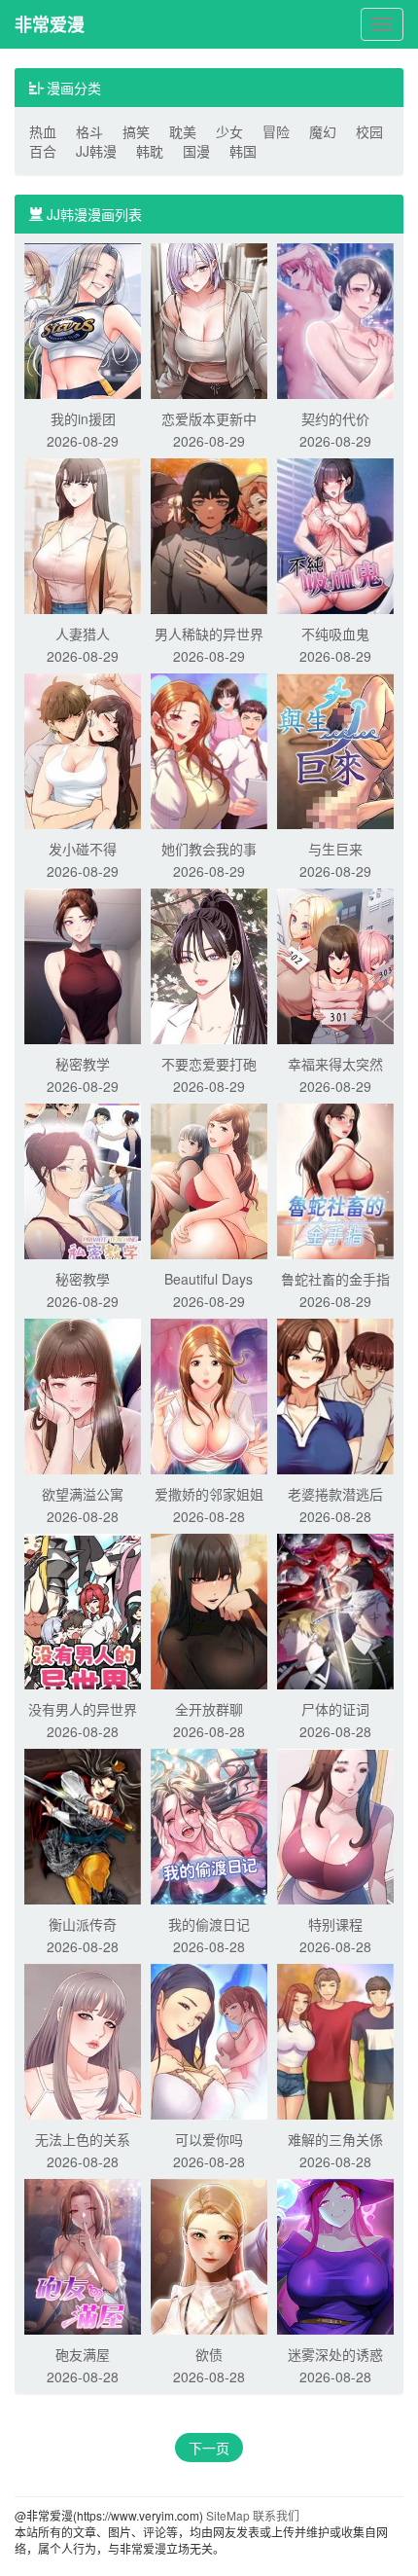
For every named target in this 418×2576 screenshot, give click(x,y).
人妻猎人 (83, 634)
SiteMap (228, 2515)
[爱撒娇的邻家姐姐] (209, 1395)
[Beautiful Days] (209, 1179)
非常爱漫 (50, 24)
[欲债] (209, 2255)
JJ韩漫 (96, 151)
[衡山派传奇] (83, 1825)
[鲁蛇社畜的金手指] (335, 1179)
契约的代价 (335, 418)
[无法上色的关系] (83, 2040)
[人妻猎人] (83, 534)
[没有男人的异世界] (83, 1610)
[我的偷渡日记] (209, 1825)
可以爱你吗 (209, 2139)
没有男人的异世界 (83, 1709)
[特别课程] (335, 1825)
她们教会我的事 (209, 849)
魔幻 (323, 131)
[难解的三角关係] (335, 2040)
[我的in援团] (83, 319)
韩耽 (150, 151)
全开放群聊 (209, 1709)
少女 (229, 131)
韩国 (243, 151)
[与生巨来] (335, 749)
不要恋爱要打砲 (209, 1064)
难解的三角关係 (335, 2139)
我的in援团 (83, 418)
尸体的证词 (335, 1709)
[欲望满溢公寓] (83, 1395)
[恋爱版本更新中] (209, 319)
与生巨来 (335, 849)
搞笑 (136, 131)
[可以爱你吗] (209, 2040)
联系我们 (276, 2515)
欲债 (209, 2354)
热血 (43, 131)
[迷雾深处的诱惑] (335, 2255)
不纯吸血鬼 (335, 634)
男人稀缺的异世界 (209, 634)
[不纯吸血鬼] (335, 534)
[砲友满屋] (83, 2255)
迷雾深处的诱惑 (335, 2354)
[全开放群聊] (209, 1610)
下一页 (209, 2448)
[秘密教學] (83, 1179)
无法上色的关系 (83, 2139)
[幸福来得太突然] (335, 964)
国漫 (196, 151)
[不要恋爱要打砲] (209, 964)
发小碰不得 (83, 849)
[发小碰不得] (83, 749)
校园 (369, 131)
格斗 (89, 131)
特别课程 (335, 1924)
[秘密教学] (83, 964)
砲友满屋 (83, 2354)
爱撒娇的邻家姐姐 (209, 1494)
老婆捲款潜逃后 (335, 1494)
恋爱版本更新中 (209, 418)
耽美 (183, 131)
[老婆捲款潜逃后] (335, 1395)
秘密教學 (83, 1279)
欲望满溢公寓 (83, 1494)
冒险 (276, 131)
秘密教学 (83, 1064)
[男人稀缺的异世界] (209, 534)
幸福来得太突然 (335, 1064)
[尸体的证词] (335, 1610)
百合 (43, 151)
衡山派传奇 (83, 1924)
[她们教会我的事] (209, 749)
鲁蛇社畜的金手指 (335, 1279)
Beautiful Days (209, 1279)
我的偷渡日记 (209, 1924)
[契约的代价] (335, 319)
